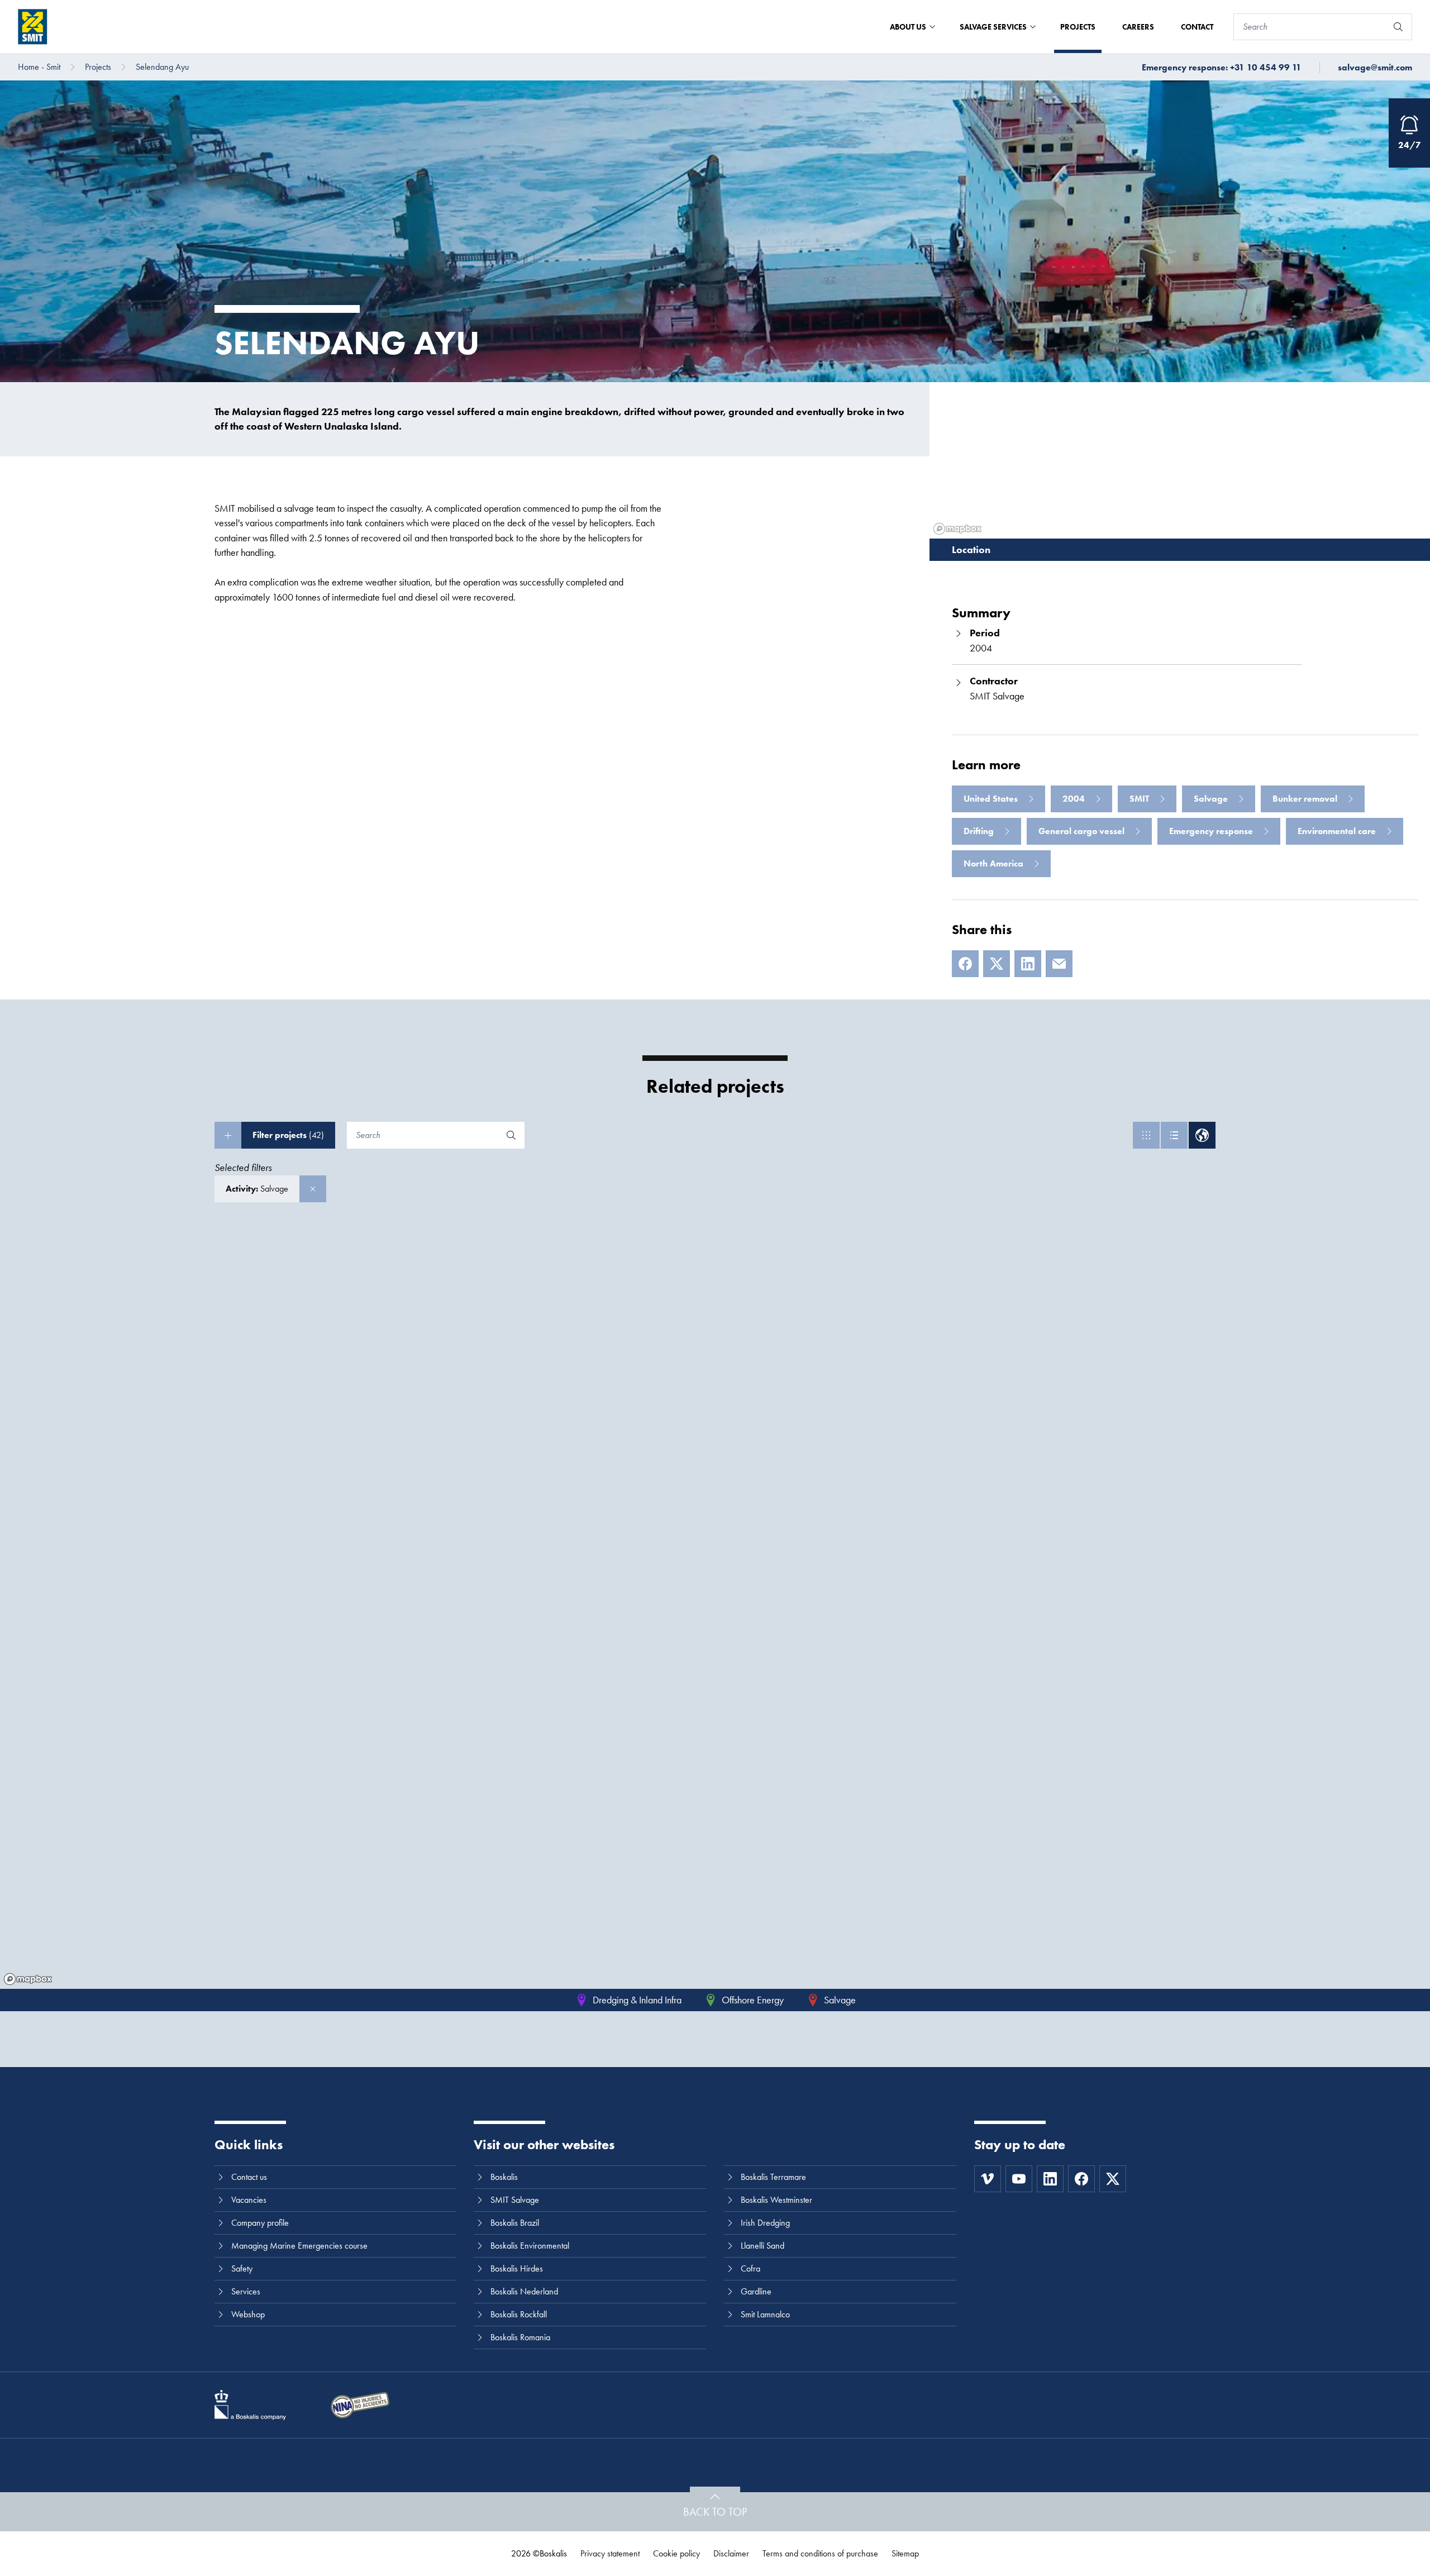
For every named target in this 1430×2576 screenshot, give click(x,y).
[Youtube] (1019, 2179)
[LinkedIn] (1028, 964)
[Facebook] (965, 964)
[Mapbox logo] (28, 1979)
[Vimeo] (988, 2179)
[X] (997, 964)
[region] (715, 1607)
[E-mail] (1059, 964)
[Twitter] (1113, 2179)
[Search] (1398, 27)
